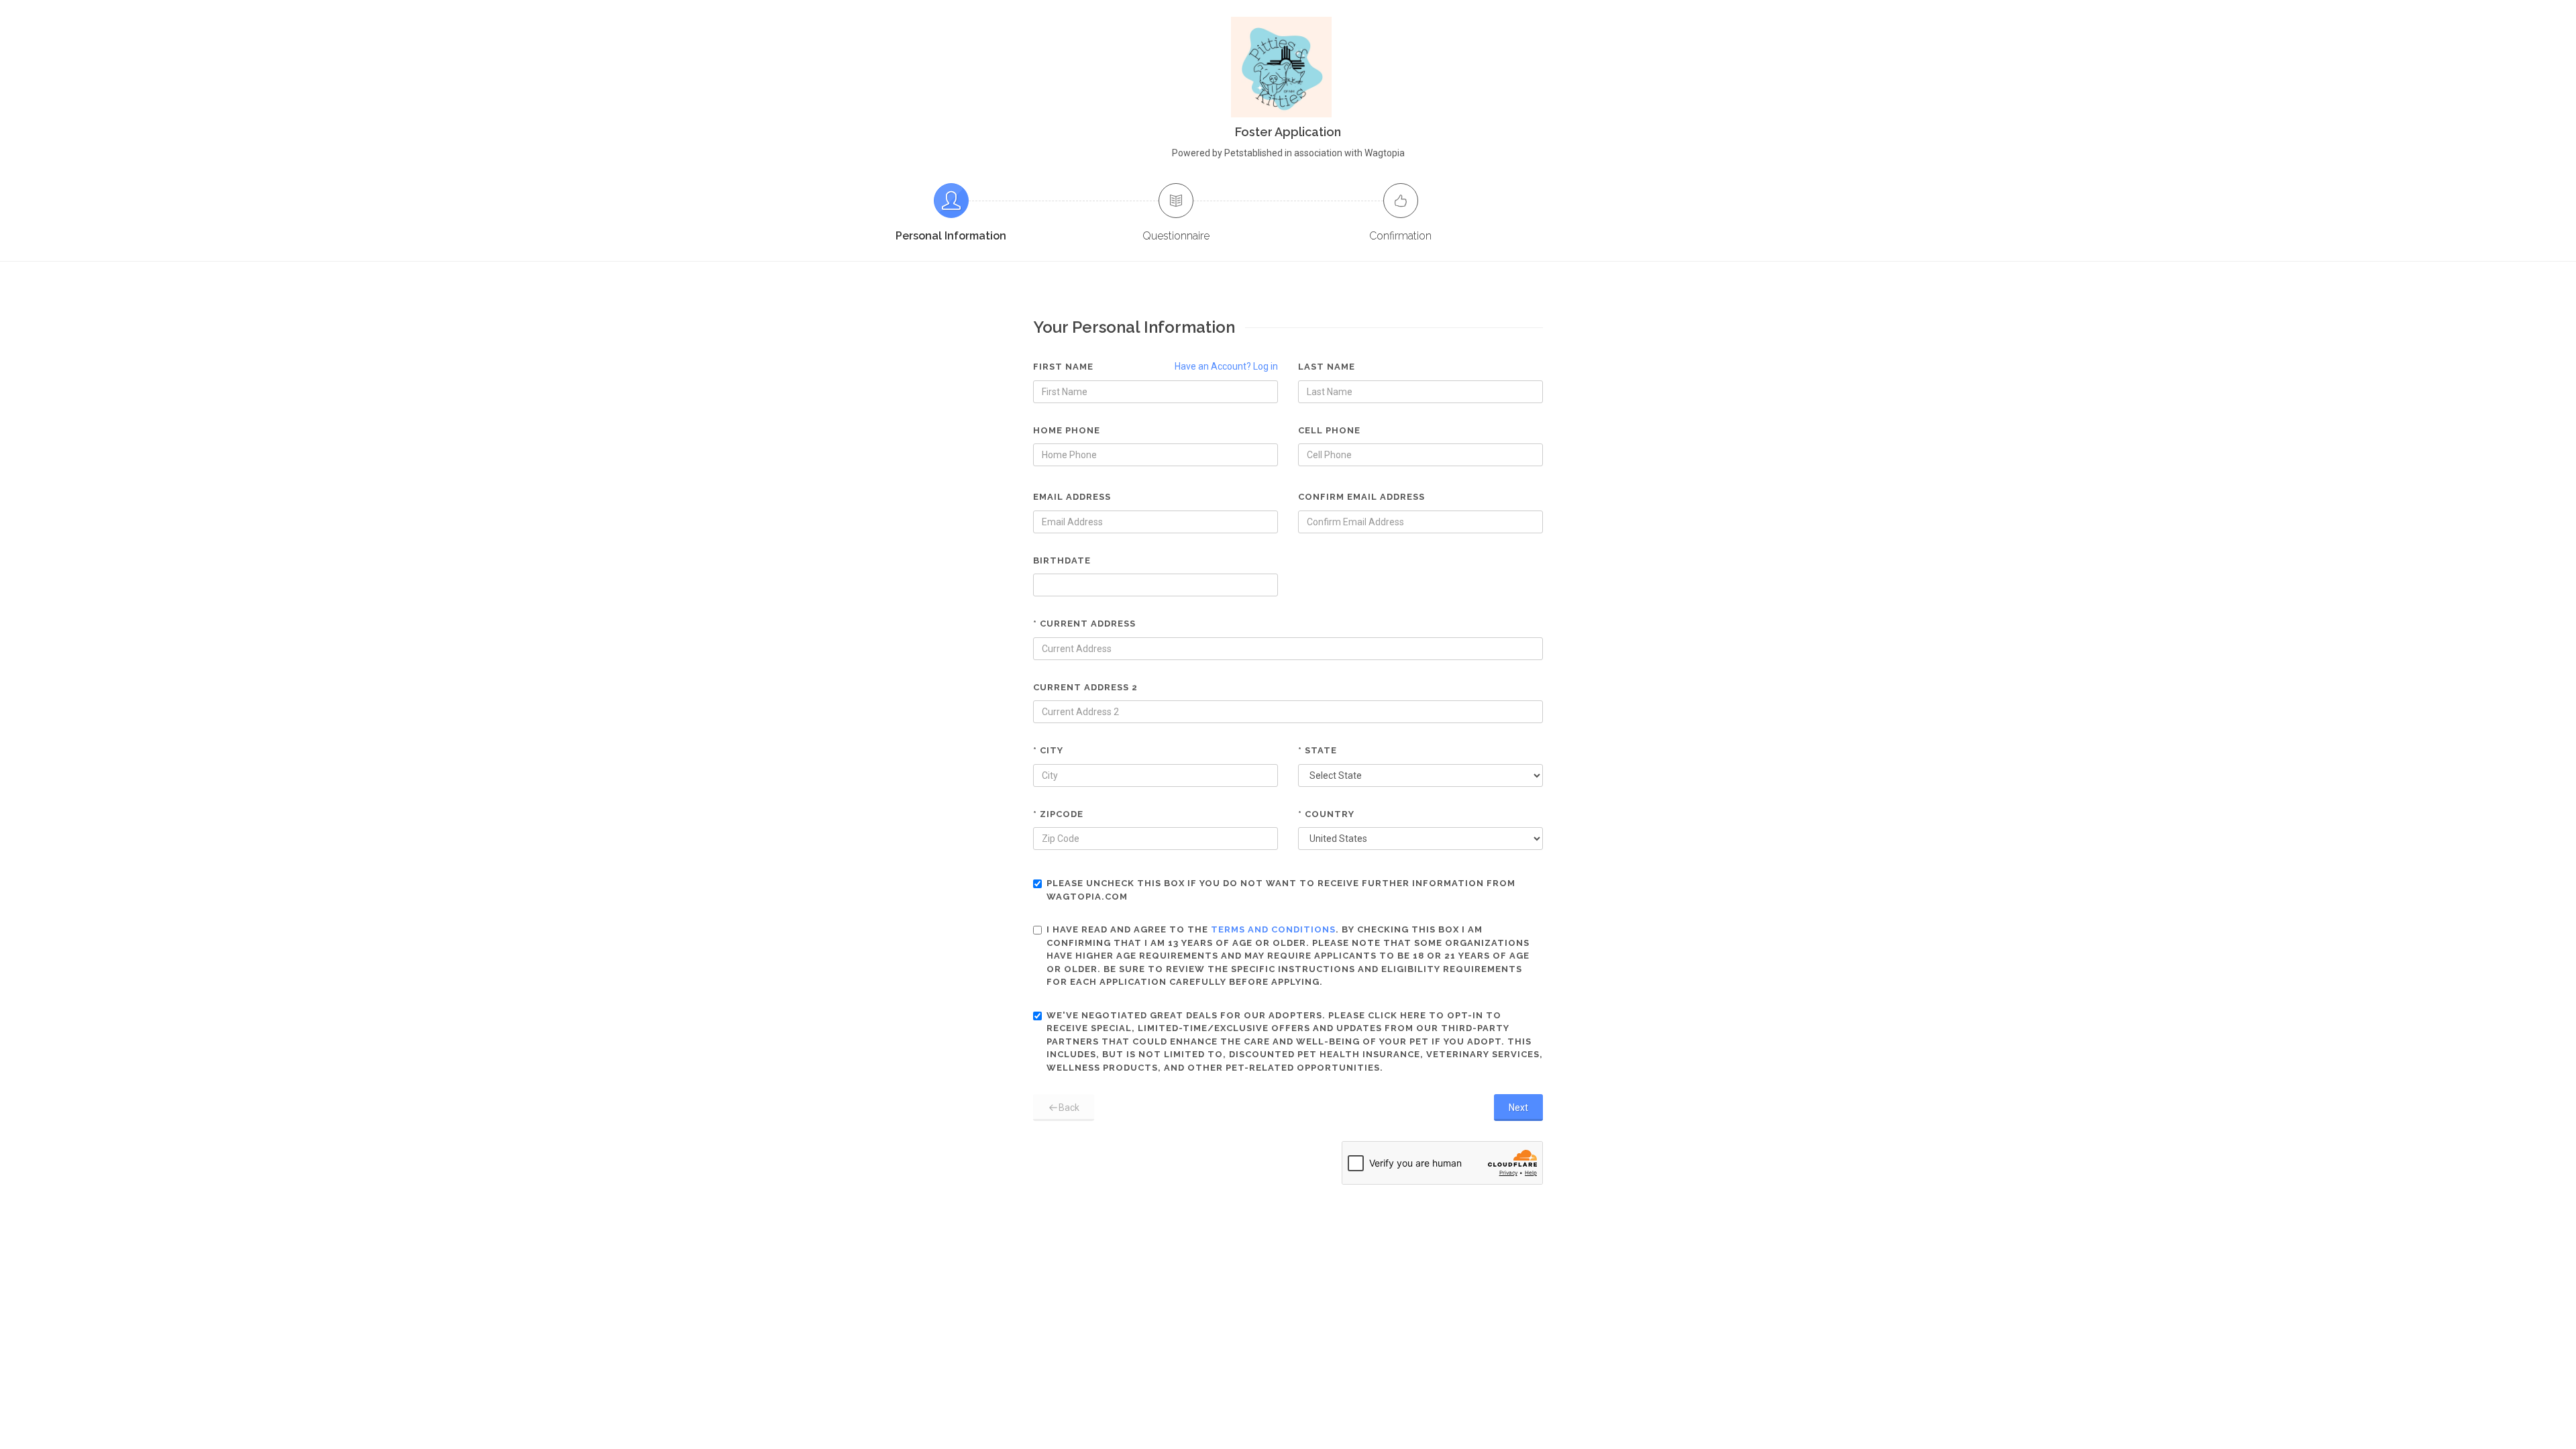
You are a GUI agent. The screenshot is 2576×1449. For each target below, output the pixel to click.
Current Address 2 (1085, 687)
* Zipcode (1058, 814)
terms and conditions (1273, 929)
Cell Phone (1329, 430)
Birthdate (1062, 560)
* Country (1326, 814)
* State (1318, 750)
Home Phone (1067, 430)
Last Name (1327, 367)
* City (1048, 750)
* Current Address (1084, 624)
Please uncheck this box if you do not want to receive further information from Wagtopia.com (1281, 890)
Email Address (1072, 497)
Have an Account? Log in (1226, 366)
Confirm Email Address (1361, 497)
